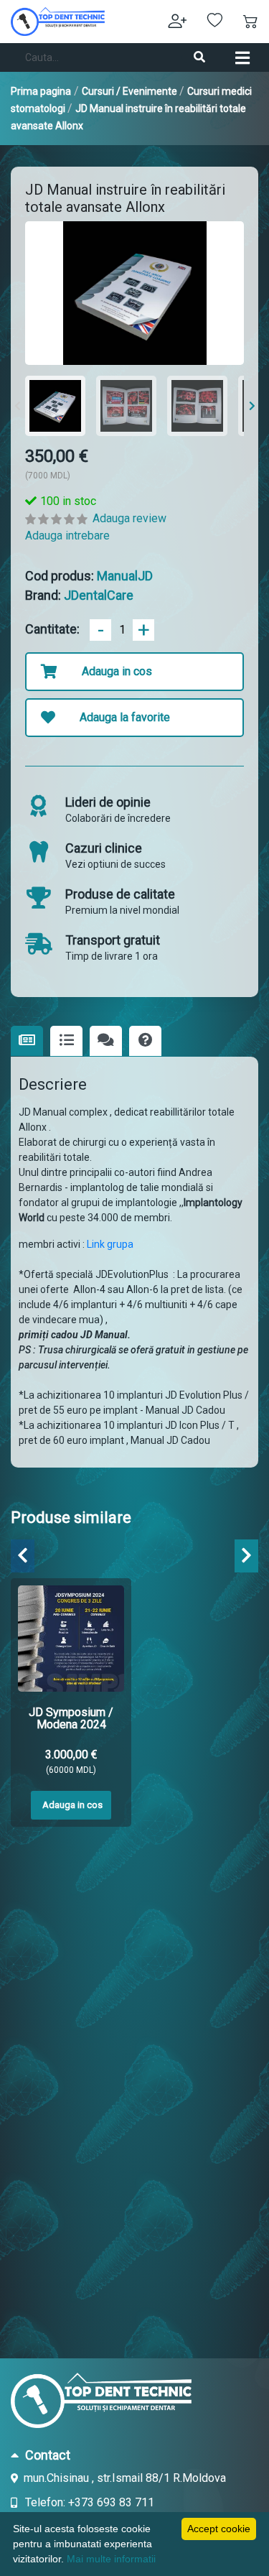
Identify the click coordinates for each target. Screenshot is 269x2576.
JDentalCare (99, 595)
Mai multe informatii (111, 2559)
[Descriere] (27, 1041)
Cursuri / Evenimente (131, 91)
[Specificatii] (66, 1041)
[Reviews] (106, 1041)
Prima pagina (41, 91)
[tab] (134, 2455)
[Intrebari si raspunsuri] (145, 1041)
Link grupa (111, 1244)
